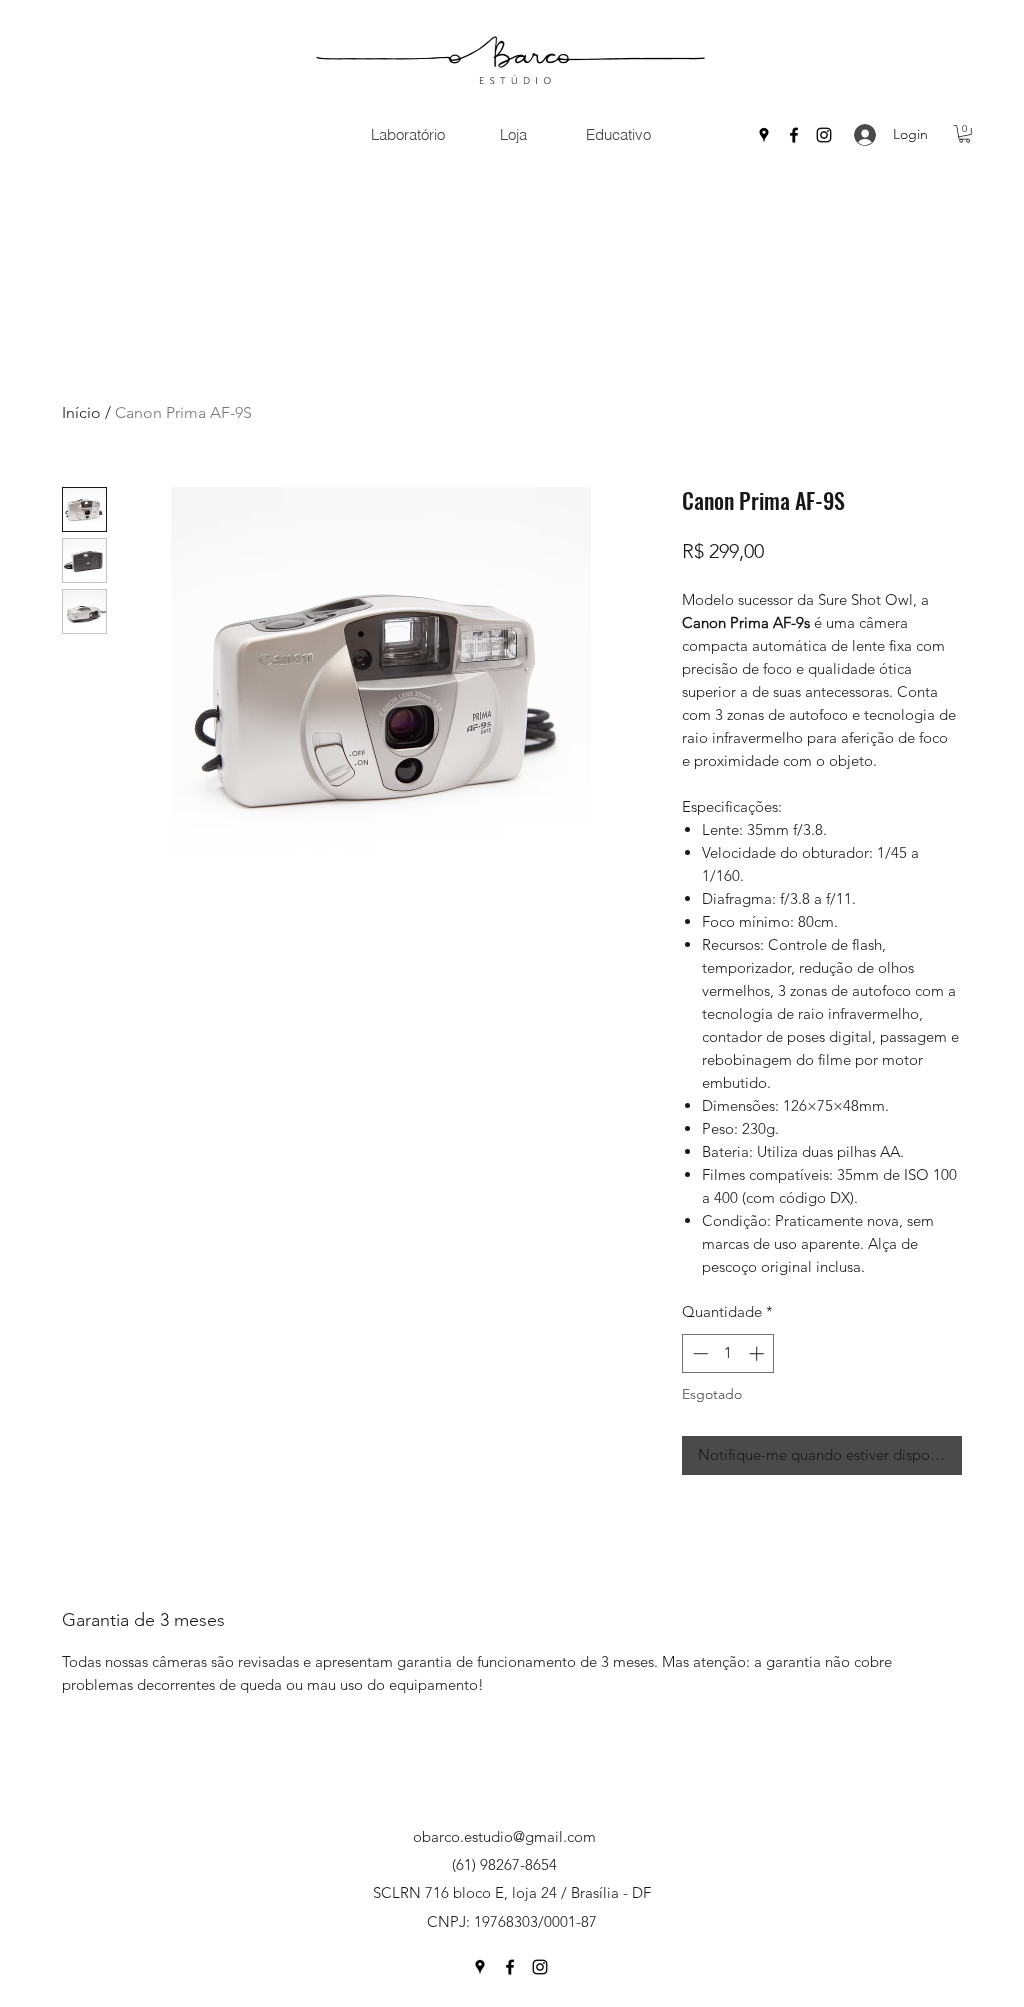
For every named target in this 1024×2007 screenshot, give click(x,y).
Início (81, 412)
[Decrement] (698, 1353)
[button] (407, 135)
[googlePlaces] (764, 135)
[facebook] (794, 135)
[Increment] (758, 1353)
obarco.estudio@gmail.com (504, 1836)
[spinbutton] (728, 1353)
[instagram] (824, 135)
